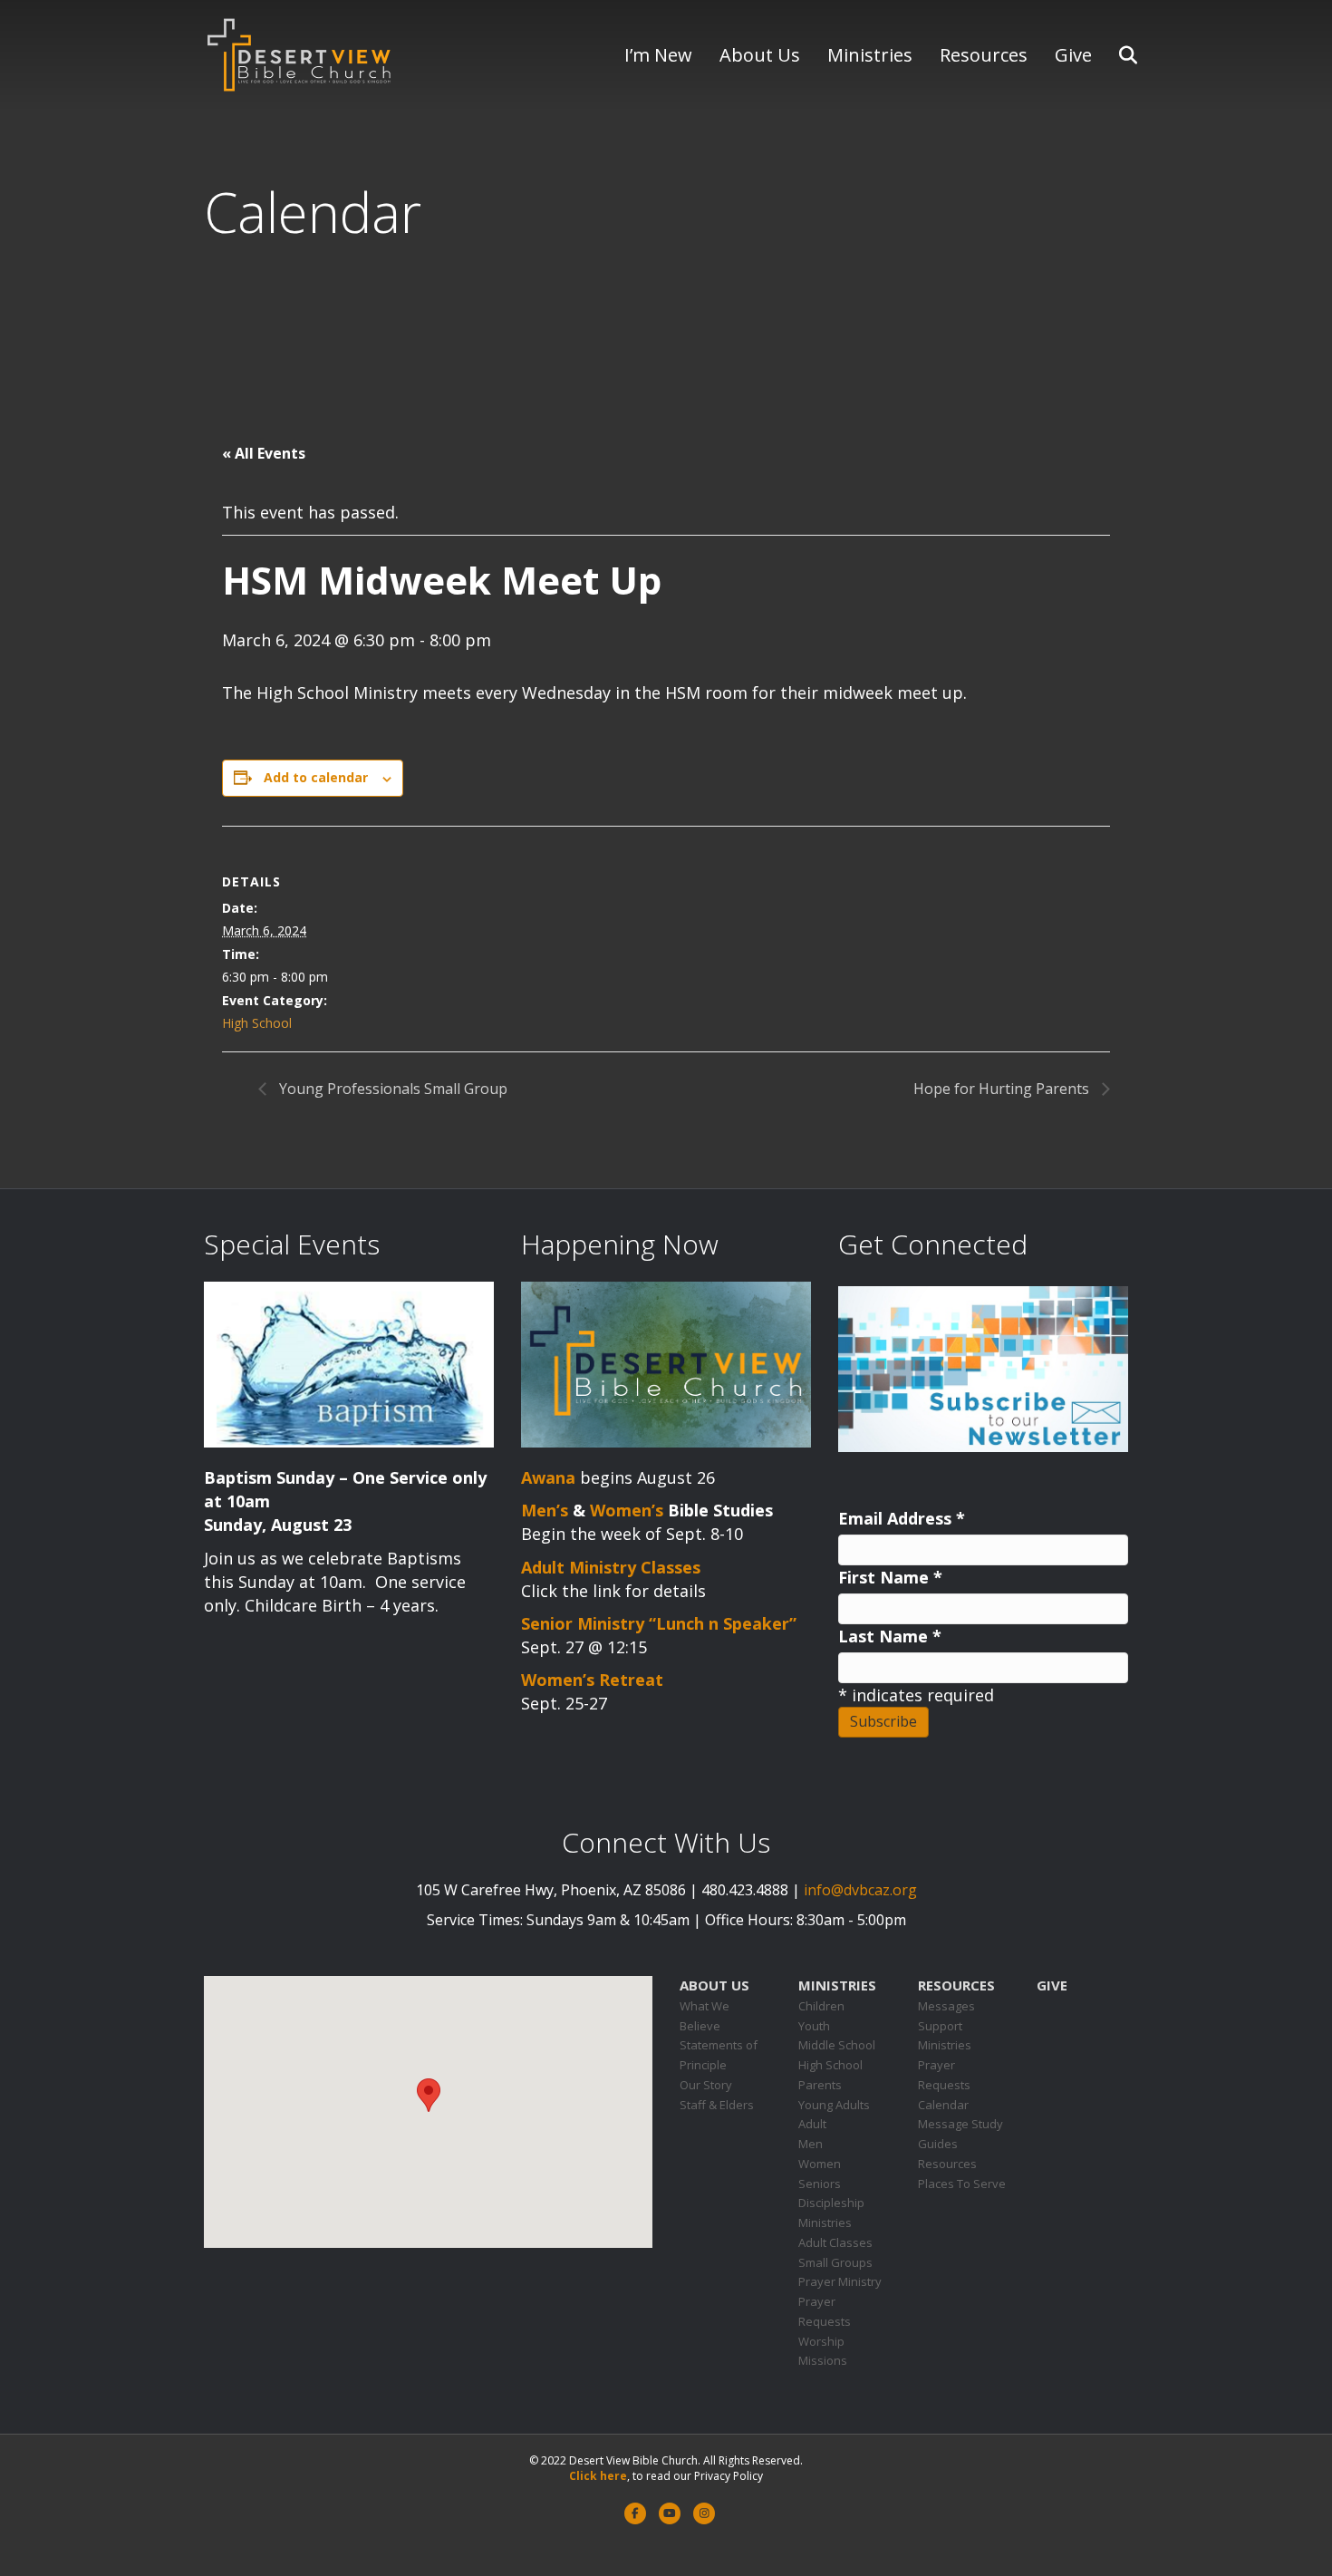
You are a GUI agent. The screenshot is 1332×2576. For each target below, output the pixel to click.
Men (811, 2144)
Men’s (545, 1510)
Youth (814, 2026)
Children (821, 2006)
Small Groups (835, 2262)
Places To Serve (962, 2184)
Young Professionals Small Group (391, 1089)
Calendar (943, 2105)
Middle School (837, 2045)
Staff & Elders (717, 2105)
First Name (890, 1577)
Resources (984, 55)
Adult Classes (835, 2242)
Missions (823, 2360)
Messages (946, 2006)
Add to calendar (316, 777)
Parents (820, 2085)
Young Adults (834, 2105)
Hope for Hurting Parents (1003, 1089)
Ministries (870, 55)
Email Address (902, 1518)
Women (820, 2164)
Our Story (706, 2085)
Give (1073, 55)
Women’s (627, 1510)
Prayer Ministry (840, 2281)
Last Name (890, 1636)
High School (257, 1023)
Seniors (820, 2184)
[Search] (1117, 55)
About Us (760, 55)
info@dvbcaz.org (860, 1890)
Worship (821, 2341)
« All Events (264, 453)
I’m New (658, 55)
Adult (812, 2124)
